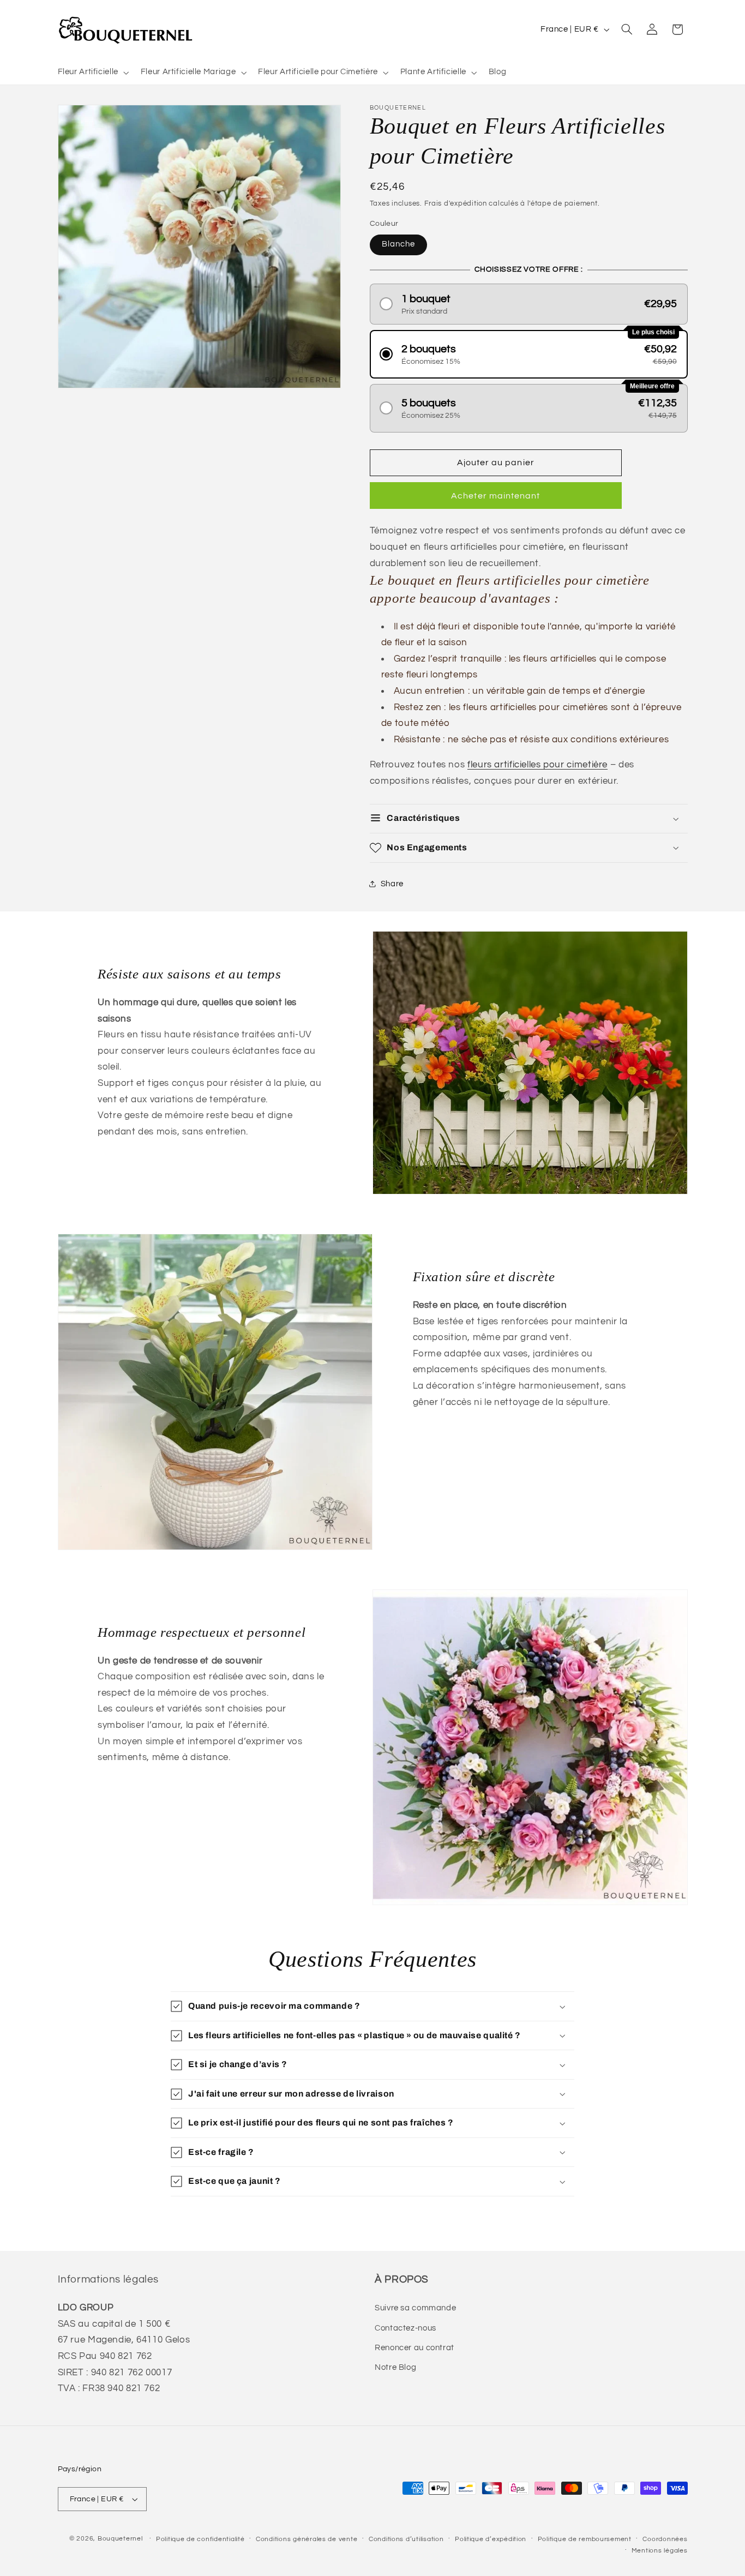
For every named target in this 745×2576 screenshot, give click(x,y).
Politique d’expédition (491, 2539)
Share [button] (392, 884)
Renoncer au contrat (414, 2348)
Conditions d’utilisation (406, 2539)
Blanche (398, 244)
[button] (92, 73)
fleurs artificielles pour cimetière (537, 765)
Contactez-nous (405, 2328)
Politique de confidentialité (200, 2539)
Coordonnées (665, 2539)
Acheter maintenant (495, 496)
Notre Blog (395, 2367)
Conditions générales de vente (307, 2539)
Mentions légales (660, 2551)
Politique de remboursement (585, 2539)
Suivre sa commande (415, 2308)
